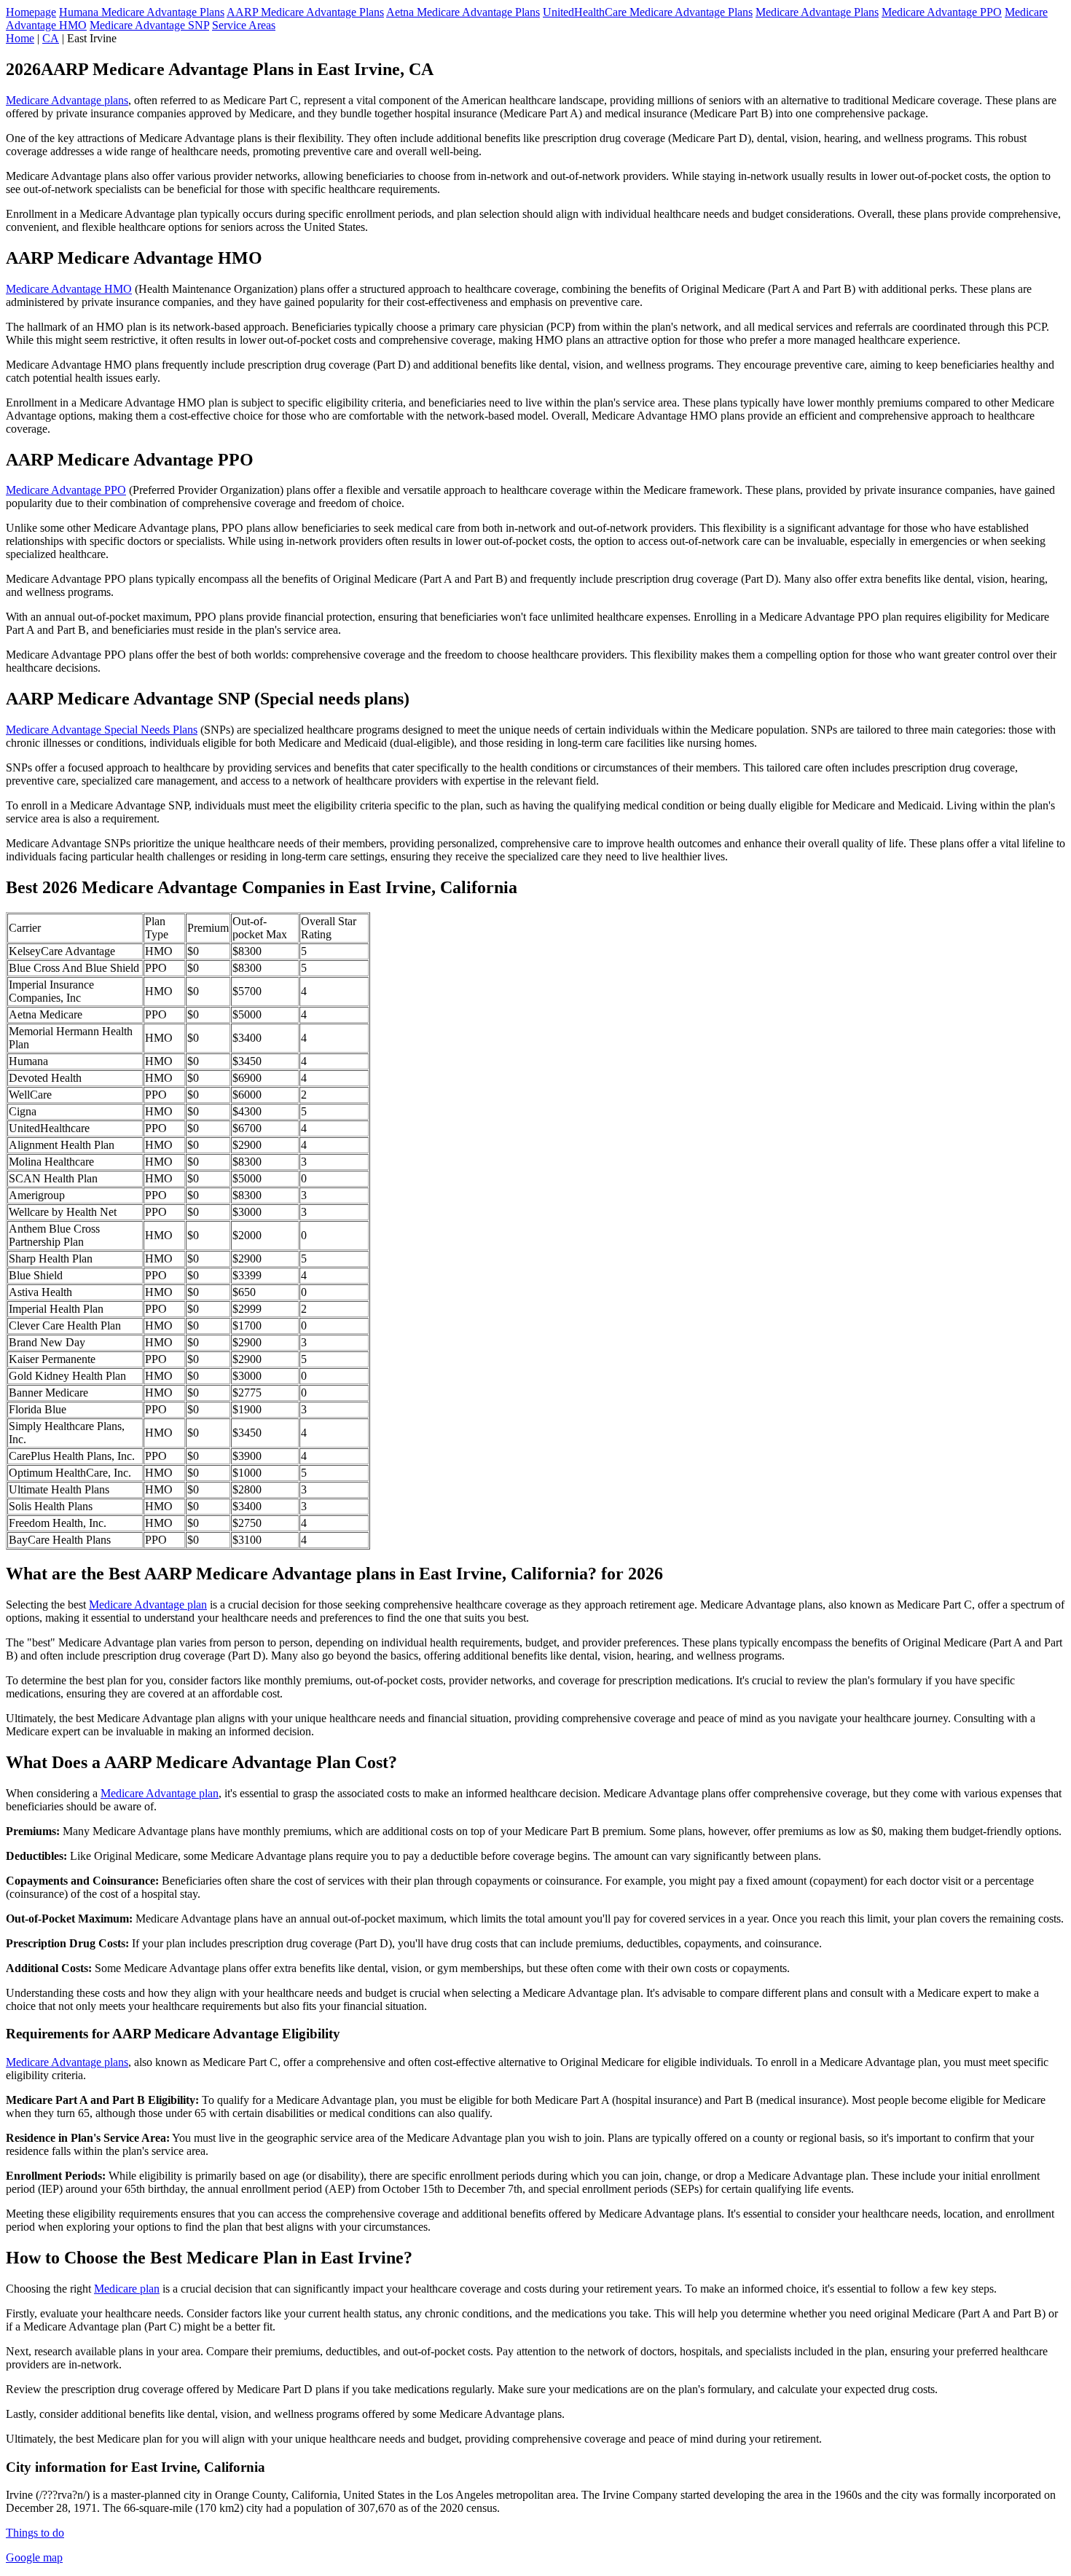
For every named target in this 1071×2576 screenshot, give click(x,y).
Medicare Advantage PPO (942, 12)
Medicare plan (127, 2289)
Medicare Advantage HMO (69, 289)
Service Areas (244, 25)
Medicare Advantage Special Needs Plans (102, 730)
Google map (34, 2557)
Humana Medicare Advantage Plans (142, 12)
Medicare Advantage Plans (817, 12)
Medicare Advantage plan (148, 1605)
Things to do (35, 2533)
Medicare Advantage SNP (149, 25)
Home (20, 38)
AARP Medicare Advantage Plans (305, 12)
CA (51, 38)
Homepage (31, 12)
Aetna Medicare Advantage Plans (463, 12)
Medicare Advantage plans (67, 100)
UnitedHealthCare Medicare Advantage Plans (648, 12)
